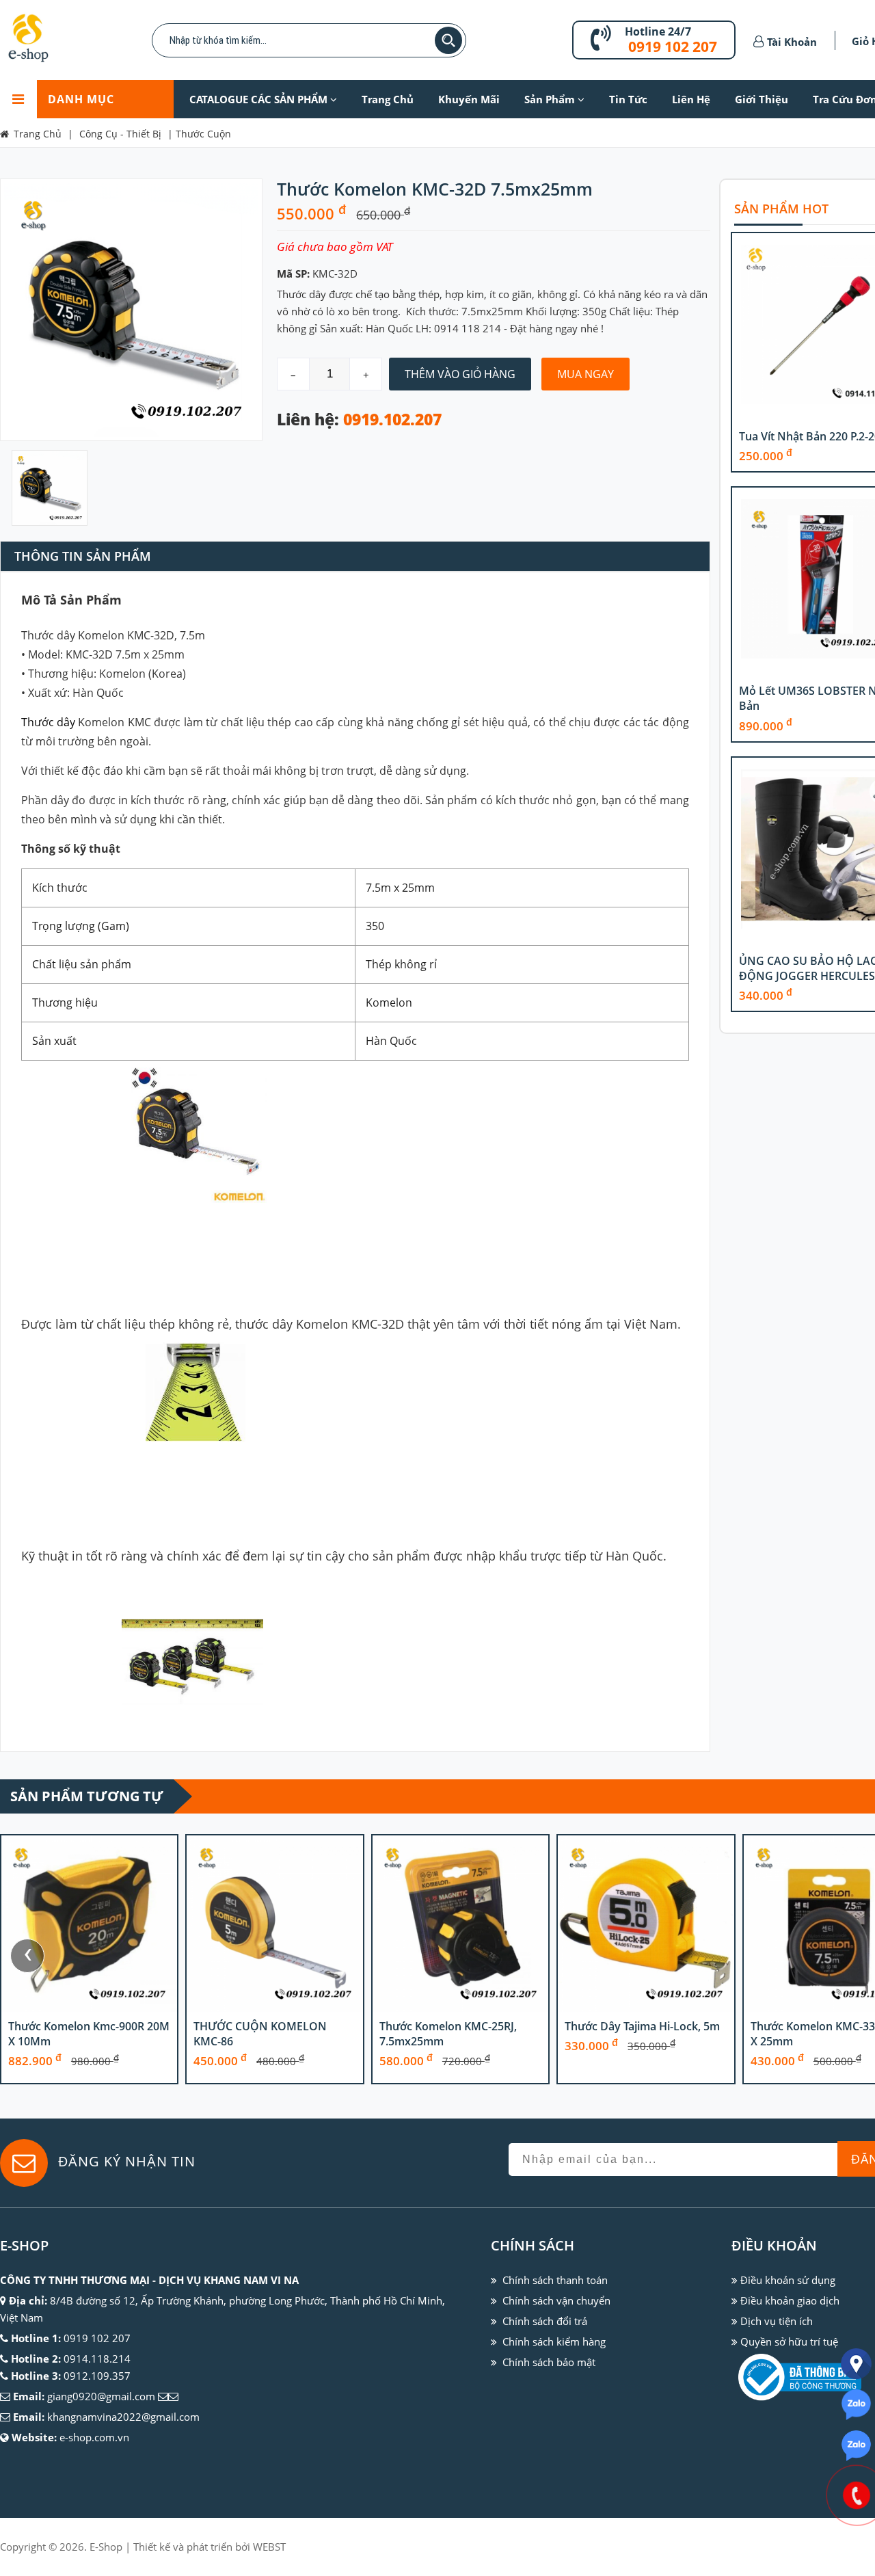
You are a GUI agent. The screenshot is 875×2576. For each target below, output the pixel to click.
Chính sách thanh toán (555, 2280)
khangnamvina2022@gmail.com (123, 2417)
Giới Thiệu (762, 99)
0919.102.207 (392, 420)
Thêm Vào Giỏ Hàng (460, 374)
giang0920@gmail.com (101, 2396)
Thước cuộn (203, 134)
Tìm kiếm (448, 40)
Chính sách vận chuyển (556, 2300)
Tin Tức (628, 99)
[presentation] (27, 1956)
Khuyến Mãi (469, 99)
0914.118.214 (97, 2359)
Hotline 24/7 (658, 31)
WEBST (269, 2547)
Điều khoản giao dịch (790, 2300)
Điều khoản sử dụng (788, 2280)
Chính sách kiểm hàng (554, 2341)
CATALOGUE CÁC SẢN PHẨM (260, 99)
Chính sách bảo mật (549, 2362)
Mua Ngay (585, 374)
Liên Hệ (691, 99)
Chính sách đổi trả (545, 2321)
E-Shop (106, 2547)
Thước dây (48, 722)
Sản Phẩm (551, 99)
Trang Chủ (388, 99)
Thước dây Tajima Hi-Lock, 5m (642, 2026)
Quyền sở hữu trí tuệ (789, 2341)
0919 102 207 (673, 47)
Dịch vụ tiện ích (777, 2321)
